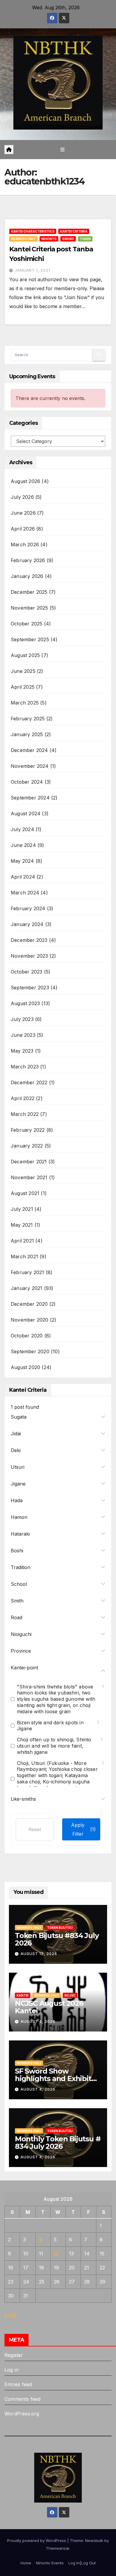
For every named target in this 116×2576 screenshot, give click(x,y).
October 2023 (26, 972)
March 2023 (25, 1067)
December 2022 (29, 1082)
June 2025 (23, 671)
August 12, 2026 (39, 1954)
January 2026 (27, 576)
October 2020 (27, 1336)
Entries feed (18, 2384)
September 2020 (30, 1351)
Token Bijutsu (60, 1928)
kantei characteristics (33, 231)
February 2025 (28, 719)
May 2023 (22, 1051)
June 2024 (23, 845)
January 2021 (26, 1288)
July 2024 (22, 829)
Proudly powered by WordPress (37, 2540)
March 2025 (25, 703)
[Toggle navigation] (62, 149)
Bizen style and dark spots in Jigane (50, 1726)
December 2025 (29, 592)
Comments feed (23, 2399)
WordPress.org (22, 2414)
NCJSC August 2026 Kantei (49, 2007)
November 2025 (29, 608)
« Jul (10, 2314)
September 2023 (30, 988)
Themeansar (58, 2548)
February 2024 (28, 908)
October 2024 (27, 782)
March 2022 (25, 1114)
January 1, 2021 (33, 270)
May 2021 (22, 1225)
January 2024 (27, 924)
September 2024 (30, 798)
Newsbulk (94, 2540)
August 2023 (25, 1003)
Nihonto (49, 239)
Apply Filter (83, 1829)
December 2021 (29, 1162)
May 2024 (22, 861)
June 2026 (23, 513)
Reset (35, 1829)
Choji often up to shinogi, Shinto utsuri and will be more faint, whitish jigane (54, 1746)
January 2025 (27, 734)
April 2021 (22, 1241)
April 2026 (23, 529)
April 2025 (23, 687)
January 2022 (27, 1146)
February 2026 (28, 560)
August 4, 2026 (38, 2021)
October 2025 (26, 624)
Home (26, 2563)
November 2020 (30, 1320)
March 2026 (25, 545)
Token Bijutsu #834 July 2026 (57, 1939)
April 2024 (23, 877)
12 (56, 2254)
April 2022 (23, 1098)
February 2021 (28, 1272)
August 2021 (25, 1193)
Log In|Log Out (82, 2563)
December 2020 (29, 1304)
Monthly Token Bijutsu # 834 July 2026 (58, 2143)
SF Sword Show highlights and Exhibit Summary (53, 2079)
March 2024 (25, 893)
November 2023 (29, 956)
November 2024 (30, 766)
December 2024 (29, 750)
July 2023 (22, 1019)
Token (85, 239)
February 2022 (28, 1130)
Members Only (23, 239)
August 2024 (26, 813)
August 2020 (25, 1367)
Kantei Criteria (74, 231)
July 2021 (22, 1209)
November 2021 (29, 1177)
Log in (11, 2370)
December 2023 (29, 940)
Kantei (23, 1995)
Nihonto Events (50, 2563)
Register (14, 2355)
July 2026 (22, 497)
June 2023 (23, 1035)
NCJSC (70, 1995)
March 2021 (24, 1257)
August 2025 (25, 655)
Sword (68, 239)
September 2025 (30, 639)
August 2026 (25, 481)
